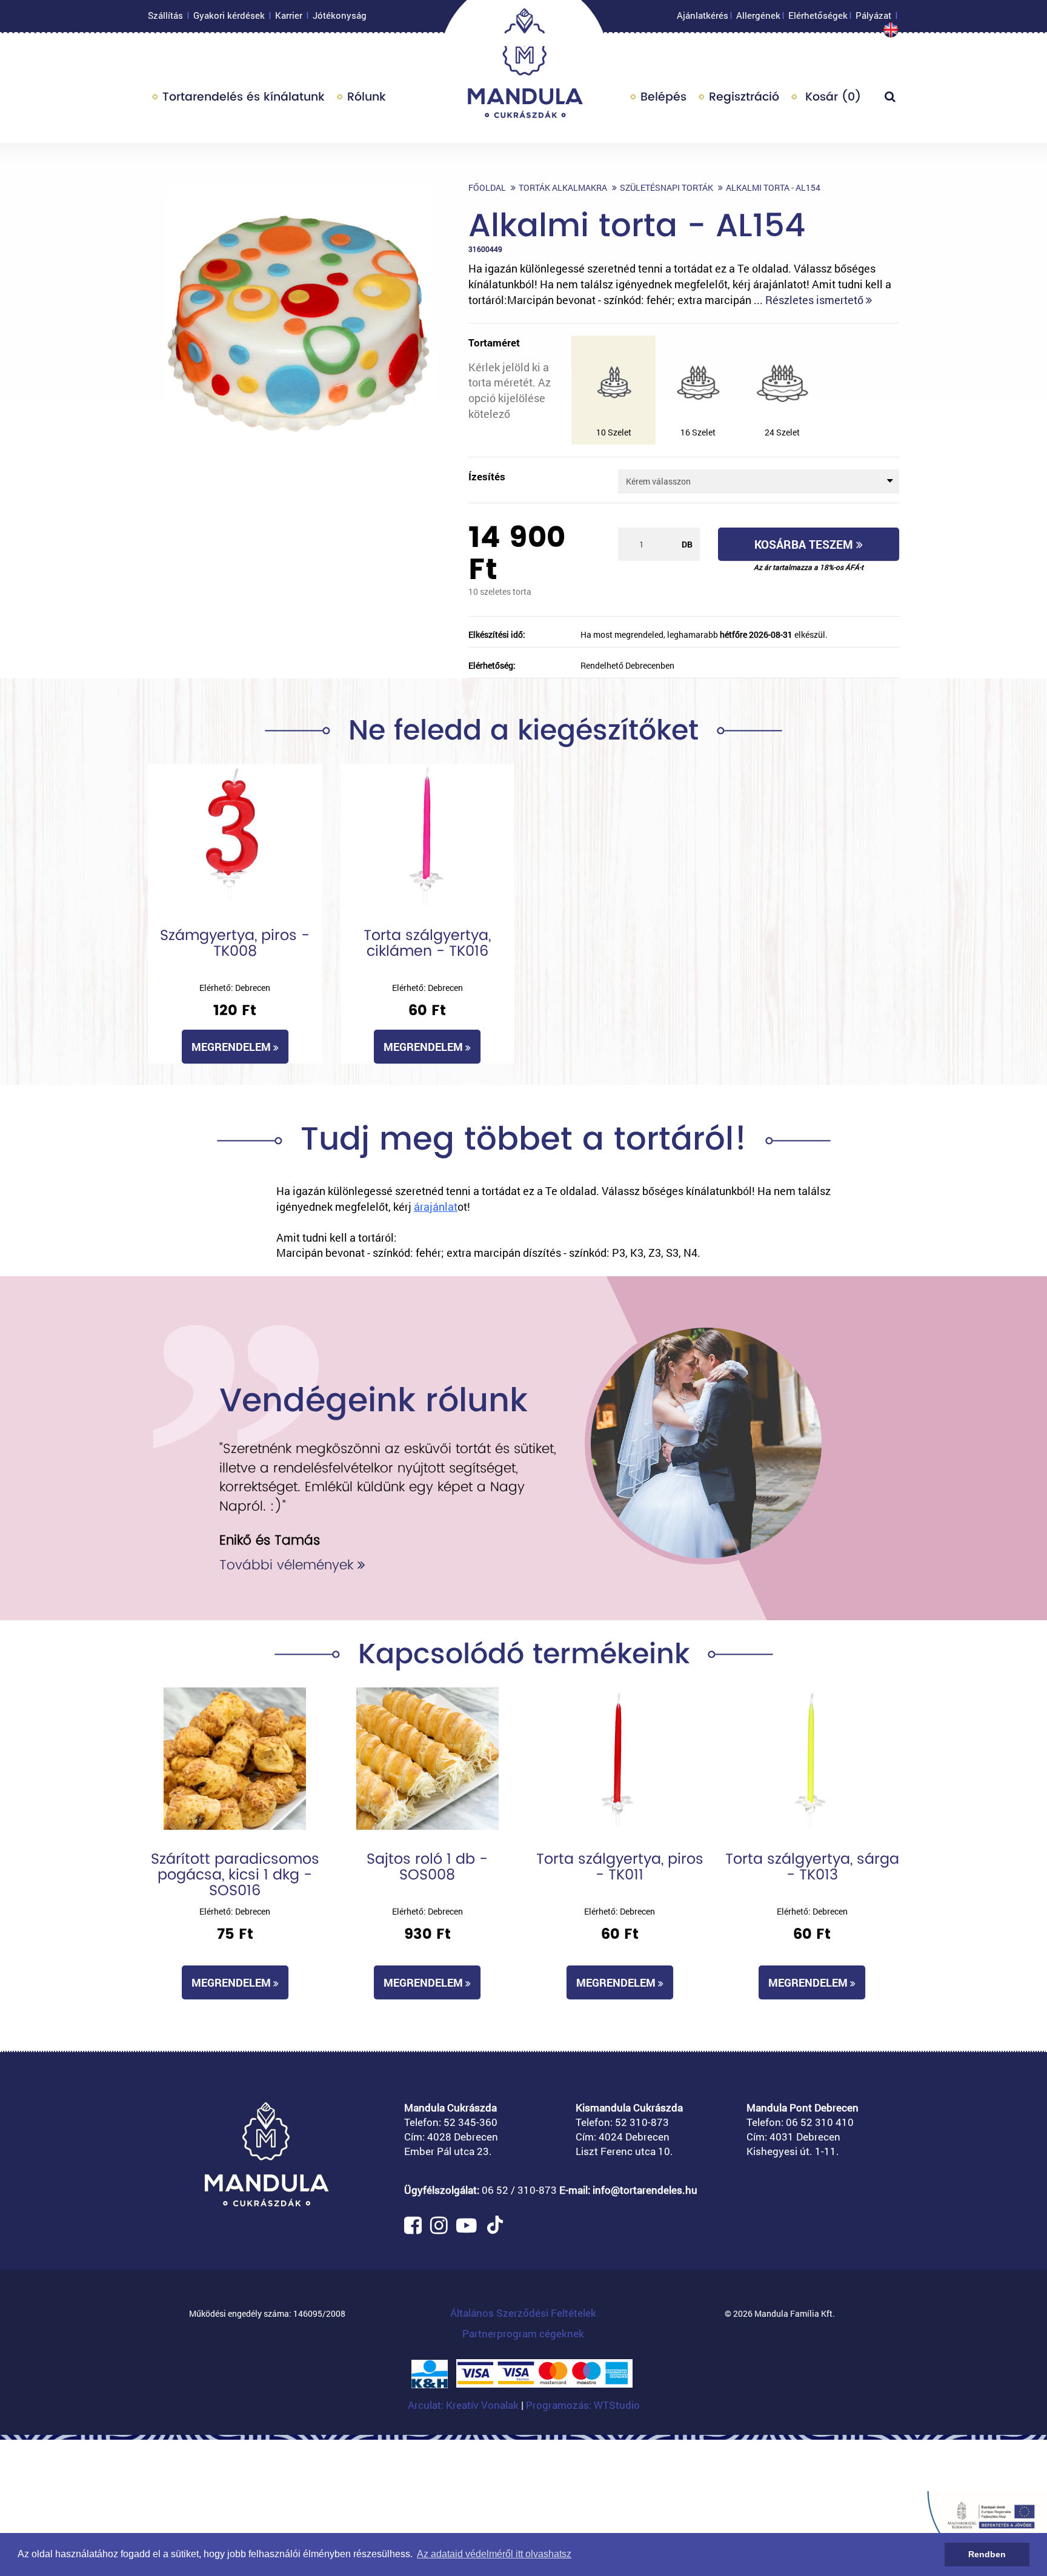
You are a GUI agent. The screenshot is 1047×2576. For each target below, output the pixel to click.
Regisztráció (744, 97)
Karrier (289, 15)
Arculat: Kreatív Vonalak (464, 2405)
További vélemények (288, 1565)
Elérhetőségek (818, 15)
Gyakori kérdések (229, 15)
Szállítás (165, 15)
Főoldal (487, 187)
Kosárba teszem (805, 544)
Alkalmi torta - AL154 (773, 187)
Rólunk (367, 97)
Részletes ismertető (816, 300)
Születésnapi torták (666, 187)
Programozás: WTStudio (583, 2405)
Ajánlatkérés (703, 15)
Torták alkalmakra (563, 187)
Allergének (758, 15)
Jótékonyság (340, 15)
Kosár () (831, 97)
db (687, 544)
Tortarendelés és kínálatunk (244, 97)
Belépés (663, 97)
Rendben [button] (987, 2554)
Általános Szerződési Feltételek (523, 2313)
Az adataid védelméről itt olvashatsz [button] (494, 2554)
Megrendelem (232, 1047)
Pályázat (873, 15)
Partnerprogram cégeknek (523, 2333)
